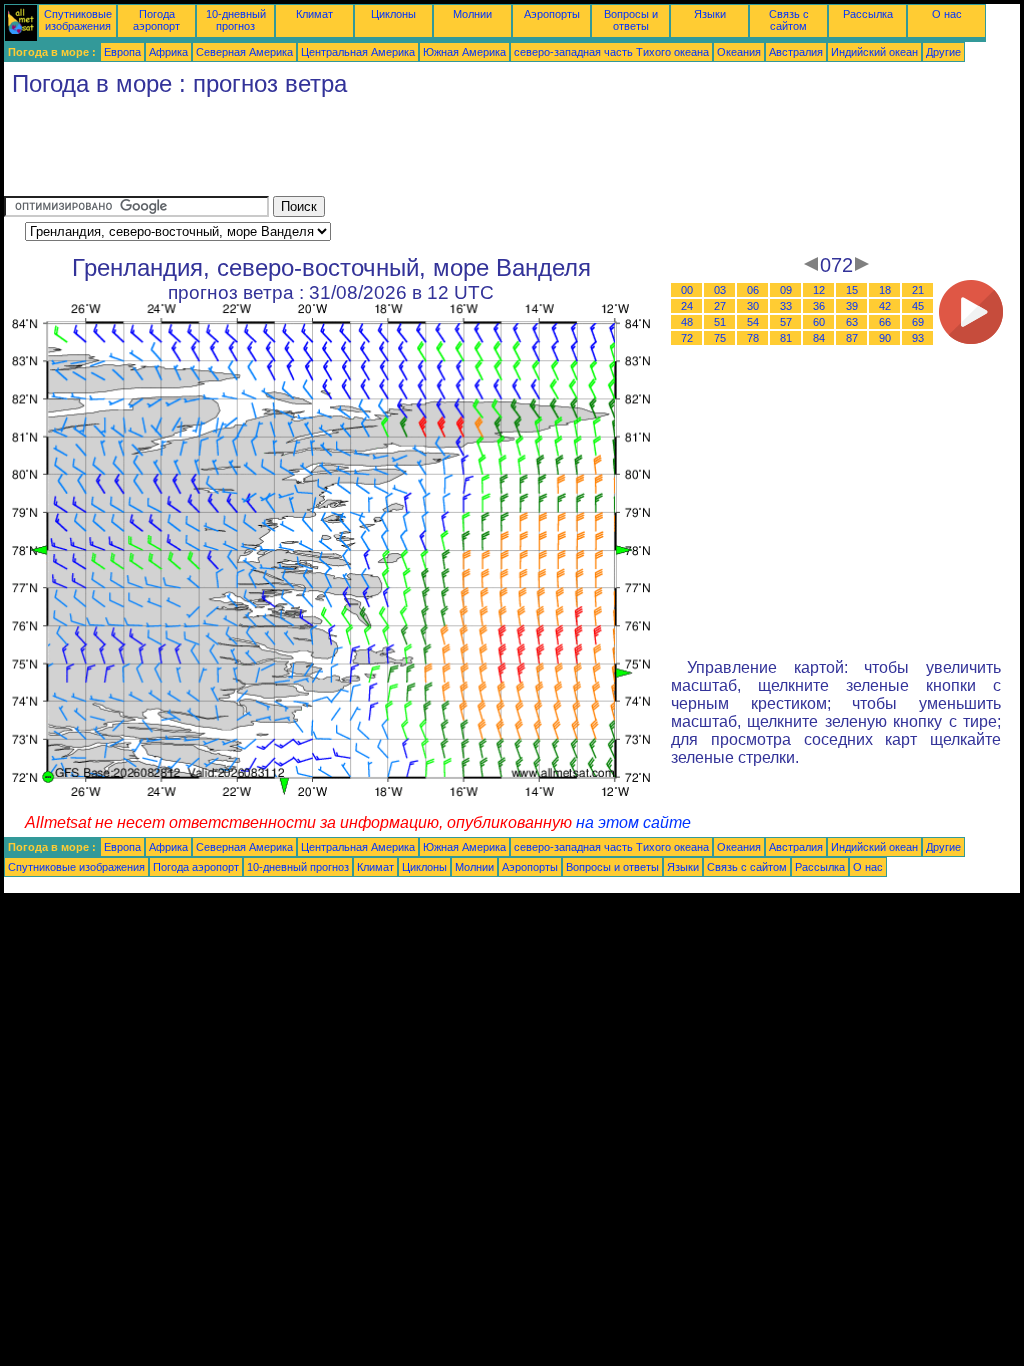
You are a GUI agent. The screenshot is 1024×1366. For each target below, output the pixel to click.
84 (819, 338)
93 (918, 338)
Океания (739, 52)
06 (753, 290)
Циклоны (393, 14)
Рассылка (868, 14)
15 (852, 290)
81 (786, 338)
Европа (122, 52)
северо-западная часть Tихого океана (611, 52)
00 (687, 290)
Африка (168, 52)
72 (687, 338)
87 (852, 338)
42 (885, 306)
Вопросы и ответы (631, 20)
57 (786, 322)
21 (918, 290)
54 (753, 322)
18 (885, 290)
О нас (947, 14)
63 (852, 322)
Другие (943, 52)
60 (819, 322)
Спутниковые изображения (78, 20)
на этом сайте (633, 822)
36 (819, 306)
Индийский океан (874, 52)
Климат (314, 14)
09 (786, 290)
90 (885, 338)
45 (918, 306)
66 (885, 322)
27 (720, 306)
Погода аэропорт (156, 20)
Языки (710, 14)
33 (786, 306)
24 (687, 306)
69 (918, 322)
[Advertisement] (368, 151)
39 (852, 306)
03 (720, 290)
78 (753, 338)
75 (720, 338)
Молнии (472, 14)
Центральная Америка (358, 52)
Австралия (796, 52)
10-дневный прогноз (236, 20)
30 (753, 306)
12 (819, 290)
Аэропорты (552, 14)
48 (687, 322)
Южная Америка (464, 52)
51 (720, 322)
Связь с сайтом (789, 20)
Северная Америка (244, 52)
